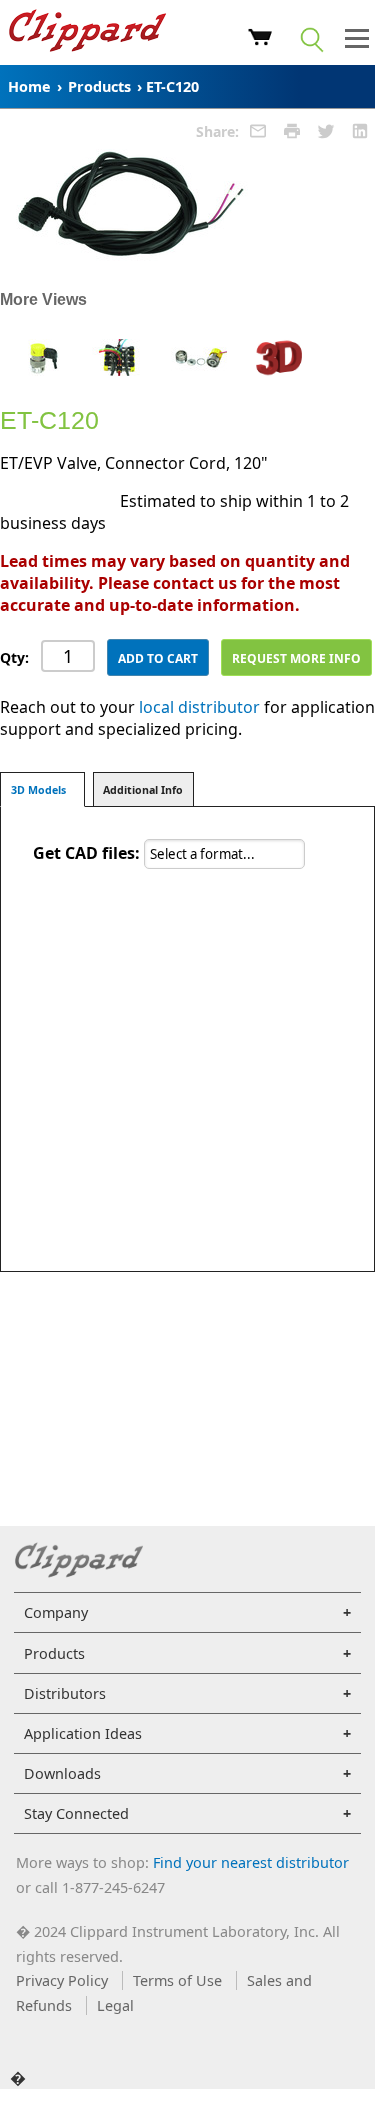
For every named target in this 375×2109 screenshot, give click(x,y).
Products (99, 86)
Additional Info (143, 790)
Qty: (14, 657)
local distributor (199, 707)
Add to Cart (158, 658)
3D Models (38, 790)
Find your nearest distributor (251, 1862)
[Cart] (260, 40)
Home (29, 86)
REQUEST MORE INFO (296, 658)
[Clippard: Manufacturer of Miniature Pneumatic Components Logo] (87, 33)
